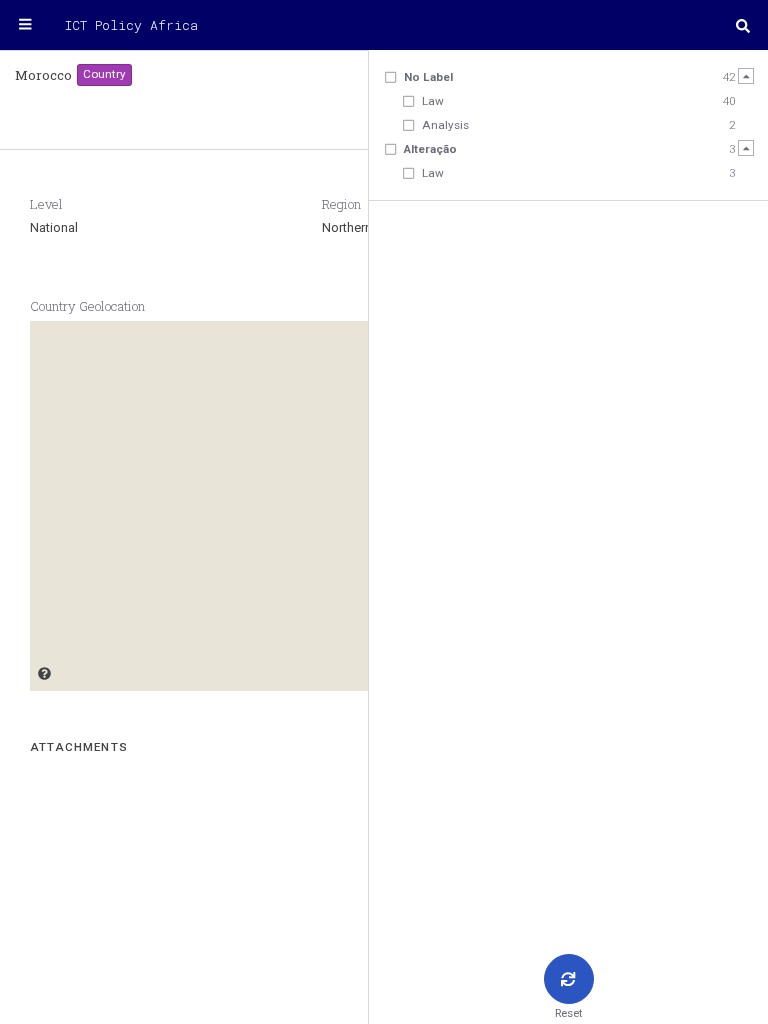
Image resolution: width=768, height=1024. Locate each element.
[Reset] (569, 979)
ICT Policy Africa (131, 25)
